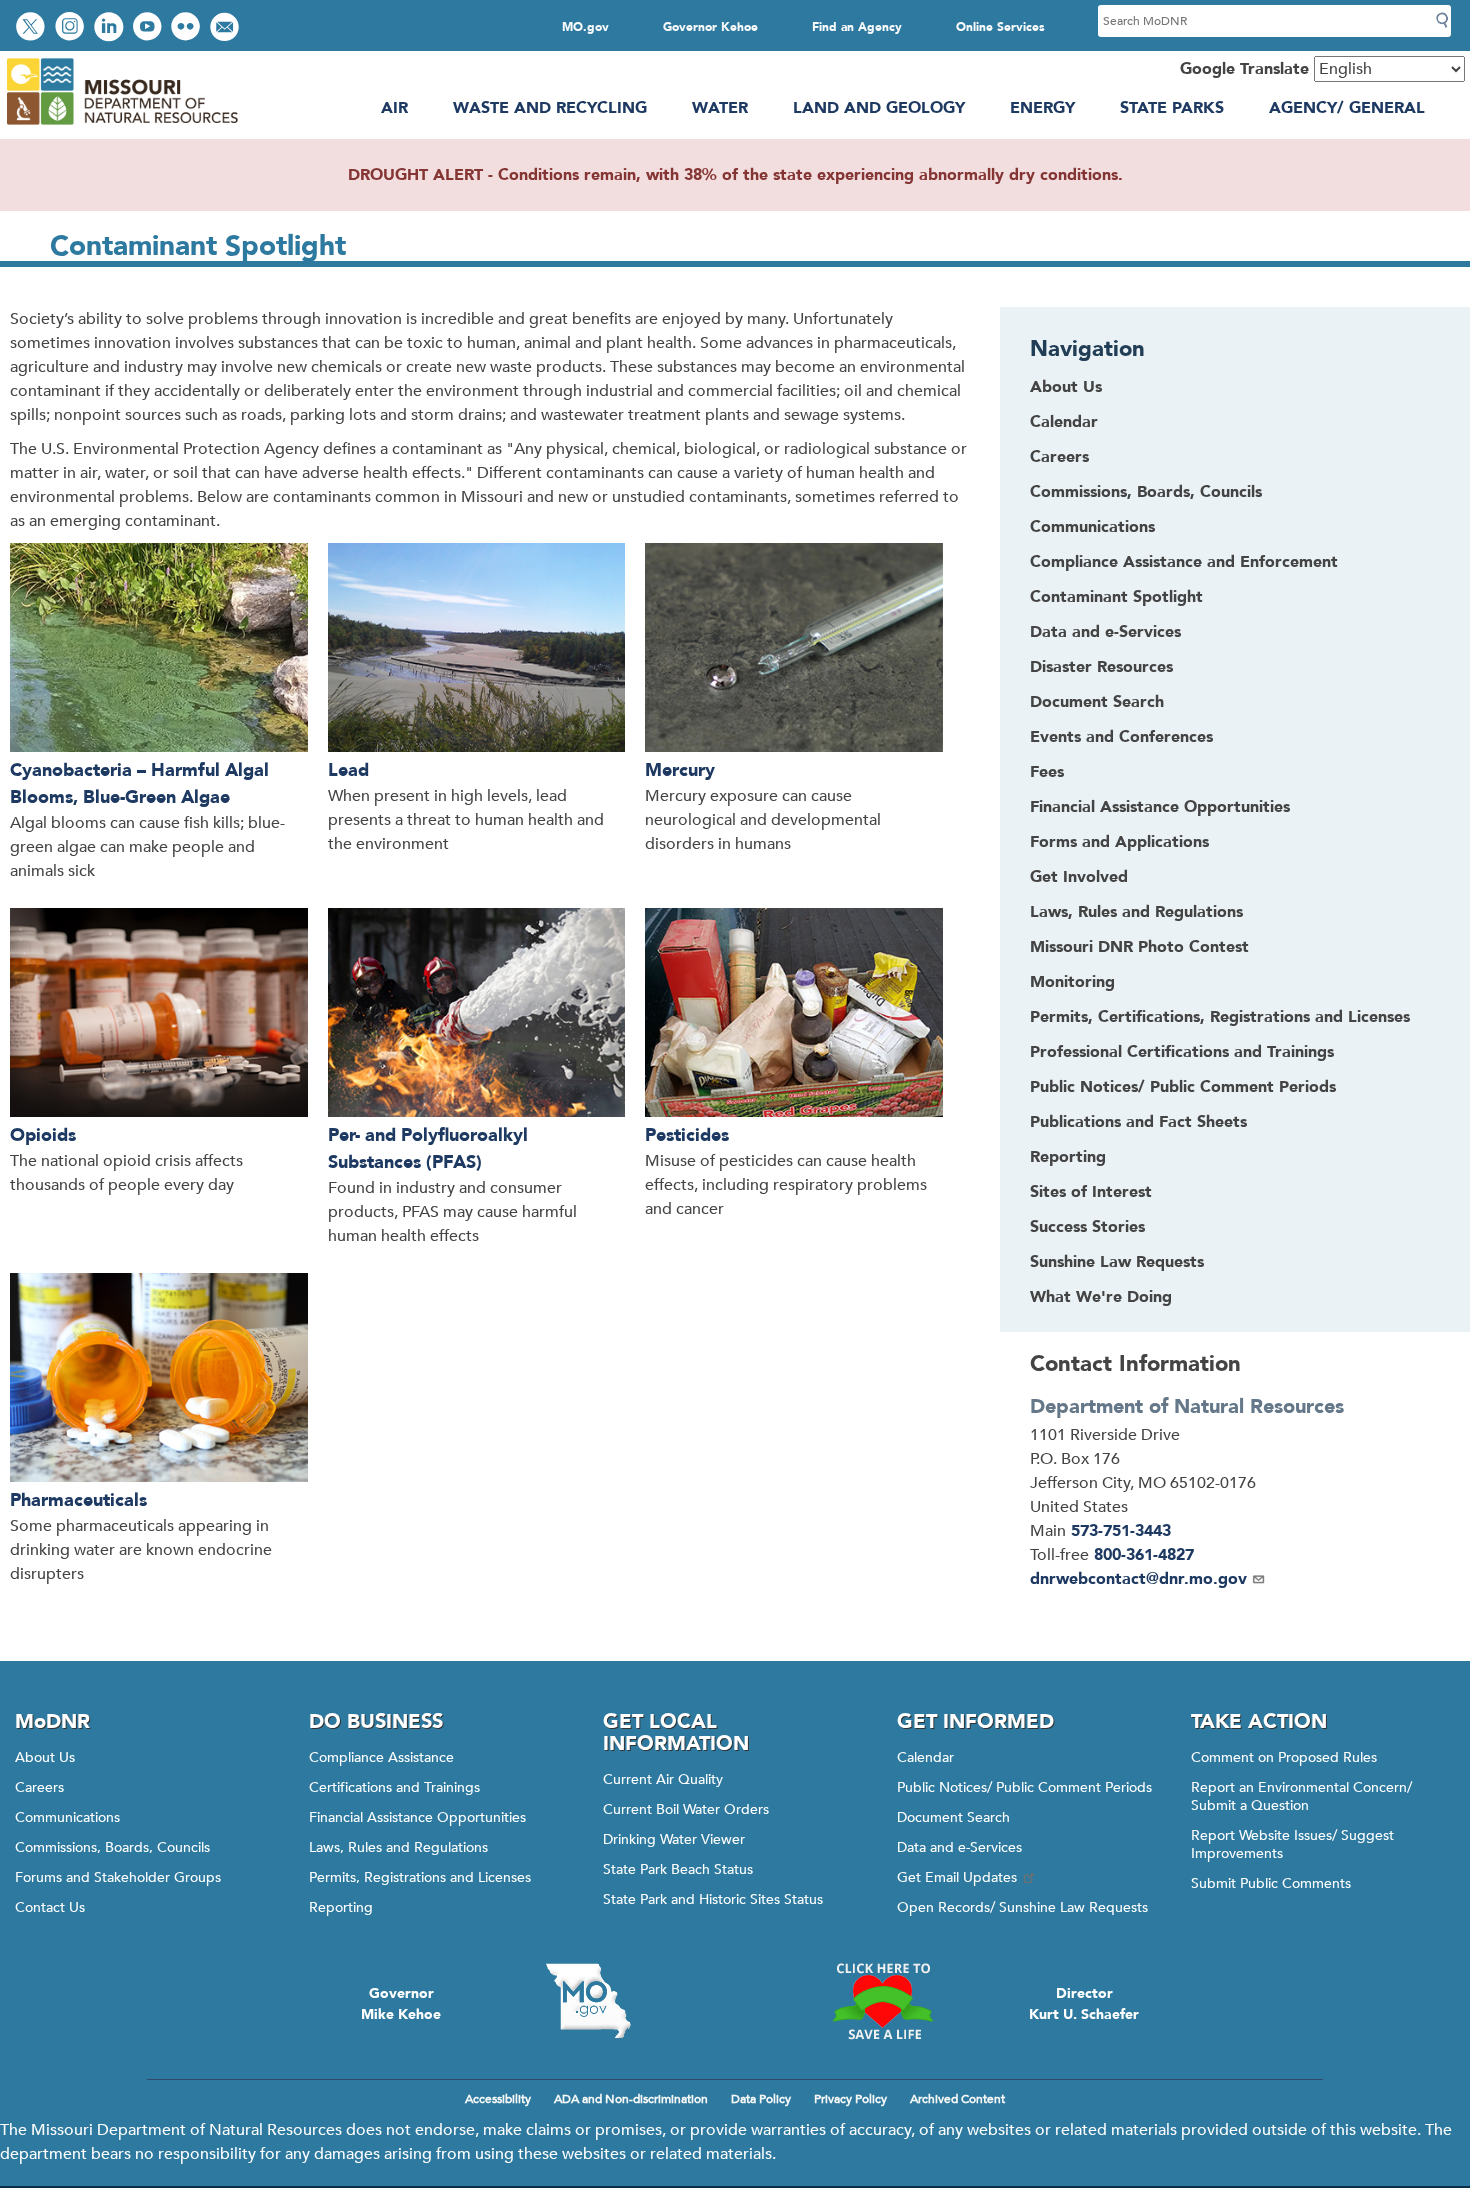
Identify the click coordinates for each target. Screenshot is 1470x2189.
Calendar (925, 1757)
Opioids (43, 1135)
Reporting (341, 1907)
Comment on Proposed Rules (1284, 1757)
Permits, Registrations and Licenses (420, 1877)
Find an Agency (857, 27)
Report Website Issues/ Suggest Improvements (1292, 1844)
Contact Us (50, 1907)
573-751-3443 (1121, 1531)
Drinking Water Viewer (674, 1839)
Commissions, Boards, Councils (112, 1847)
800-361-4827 (1144, 1555)
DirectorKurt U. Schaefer (1084, 2004)
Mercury (680, 770)
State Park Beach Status (678, 1869)
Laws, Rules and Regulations (398, 1847)
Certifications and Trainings (394, 1787)
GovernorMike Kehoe (401, 2004)
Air (394, 108)
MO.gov (585, 27)
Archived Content (957, 2099)
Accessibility (498, 2099)
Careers (39, 1787)
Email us (226, 28)
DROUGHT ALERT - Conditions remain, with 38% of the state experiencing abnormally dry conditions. (735, 175)
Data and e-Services (959, 1847)
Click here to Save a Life (882, 2001)
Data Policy (761, 2099)
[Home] (121, 125)
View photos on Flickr (188, 28)
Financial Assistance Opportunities (417, 1817)
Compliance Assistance (381, 1757)
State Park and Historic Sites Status (713, 1899)
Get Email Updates (957, 1877)
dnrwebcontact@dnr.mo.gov (1138, 1579)
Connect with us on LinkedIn (111, 28)
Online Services (1000, 27)
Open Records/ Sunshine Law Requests (1022, 1907)
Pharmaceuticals (78, 1500)
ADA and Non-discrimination (631, 2099)
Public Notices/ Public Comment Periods (1024, 1787)
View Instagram (72, 28)
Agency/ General (1347, 108)
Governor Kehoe (710, 27)
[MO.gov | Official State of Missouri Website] (588, 2001)
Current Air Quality (663, 1779)
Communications (67, 1817)
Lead (348, 770)
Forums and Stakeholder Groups (118, 1877)
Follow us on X (33, 28)
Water (720, 108)
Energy (1042, 108)
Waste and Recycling (550, 108)
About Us (45, 1757)
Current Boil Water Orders (686, 1809)
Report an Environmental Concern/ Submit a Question (1301, 1796)
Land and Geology (879, 108)
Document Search (953, 1817)
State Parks (1172, 108)
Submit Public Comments (1271, 1883)
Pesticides (687, 1135)
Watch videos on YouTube (149, 28)
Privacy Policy (850, 2099)
